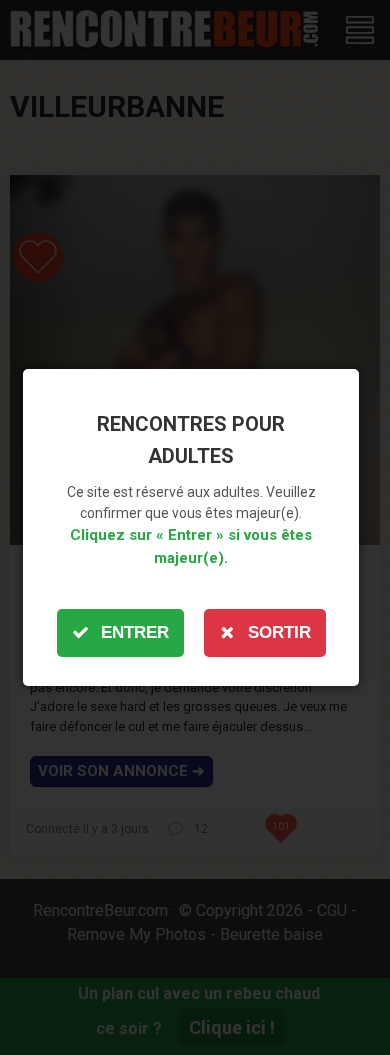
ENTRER (135, 632)
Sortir (279, 632)
